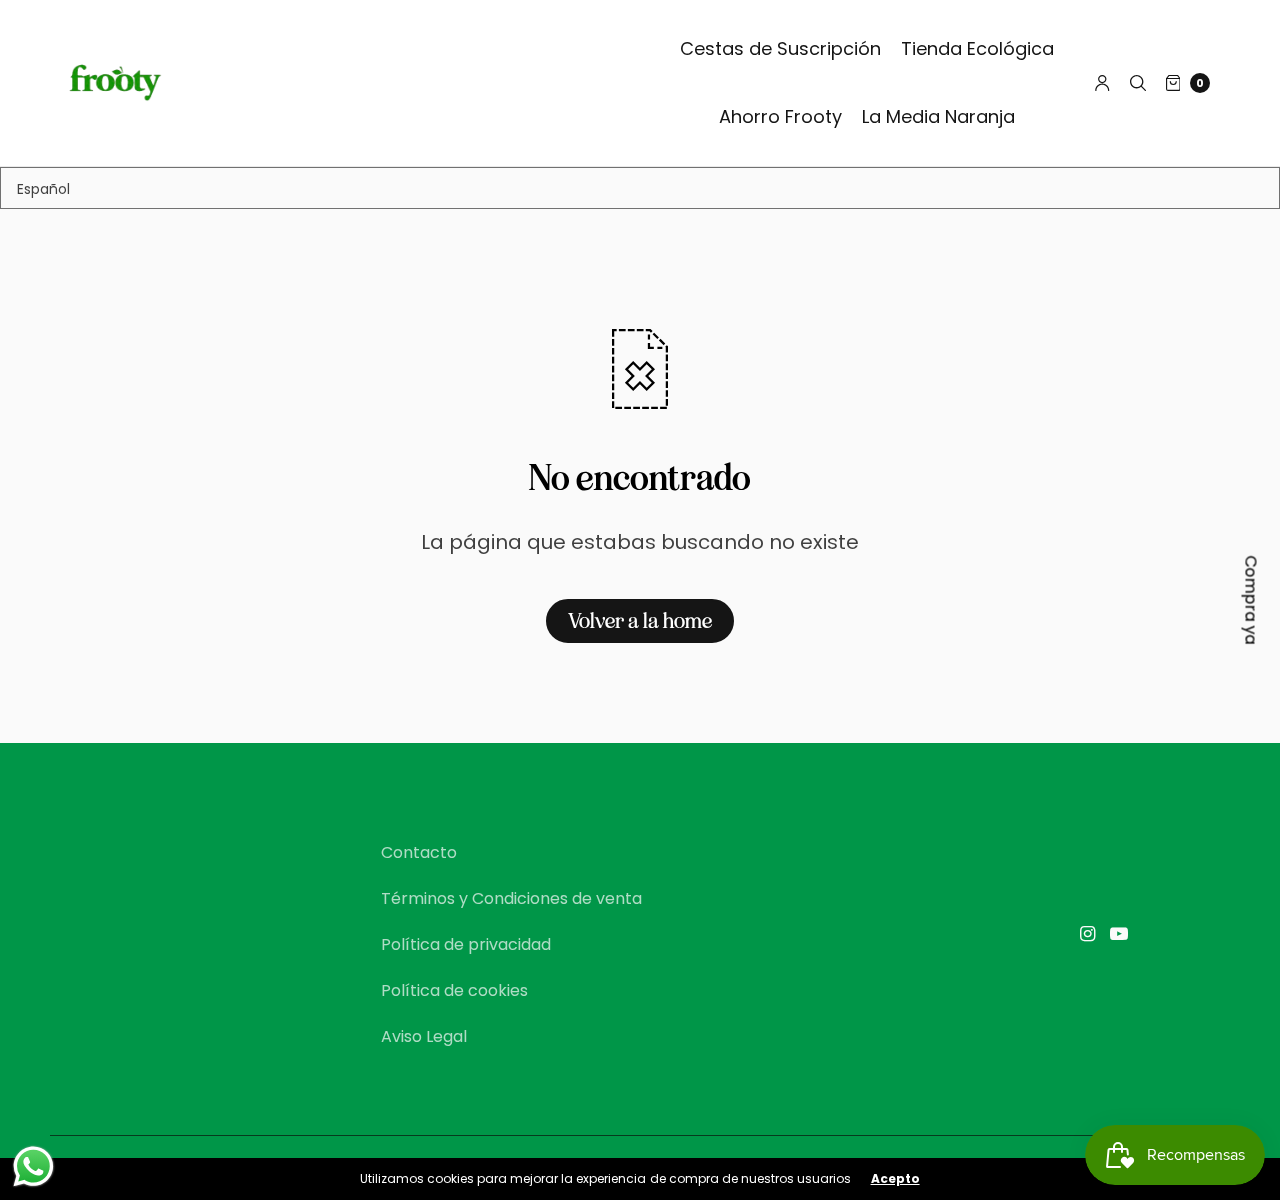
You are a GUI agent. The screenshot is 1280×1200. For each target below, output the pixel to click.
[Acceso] (1102, 83)
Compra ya (1251, 600)
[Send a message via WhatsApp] (33, 1166)
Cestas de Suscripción (780, 48)
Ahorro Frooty (780, 116)
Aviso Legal (424, 1036)
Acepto (895, 1179)
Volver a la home (640, 621)
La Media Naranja (938, 116)
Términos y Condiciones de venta (511, 898)
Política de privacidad (466, 944)
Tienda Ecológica (977, 48)
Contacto (419, 852)
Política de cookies (454, 990)
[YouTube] (1119, 934)
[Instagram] (1087, 934)
